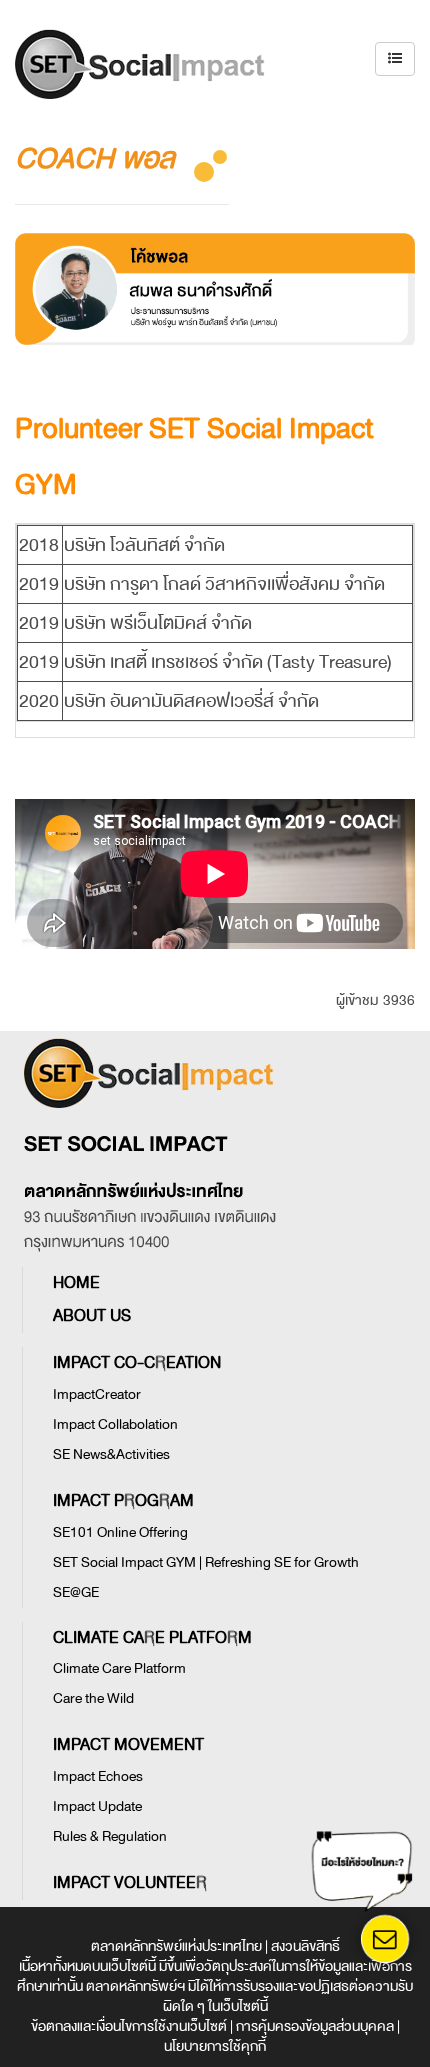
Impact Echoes (98, 1776)
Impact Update (97, 1806)
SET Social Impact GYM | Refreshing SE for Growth (206, 1562)
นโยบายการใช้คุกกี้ (215, 2046)
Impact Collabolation (115, 1424)
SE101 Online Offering (120, 1532)
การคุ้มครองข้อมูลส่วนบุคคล (315, 2026)
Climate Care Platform (119, 1668)
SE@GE (76, 1592)
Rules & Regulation (110, 1836)
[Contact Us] (384, 1939)
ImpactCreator (97, 1394)
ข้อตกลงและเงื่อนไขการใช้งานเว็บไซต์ (129, 2026)
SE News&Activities (111, 1454)
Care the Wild (93, 1698)
